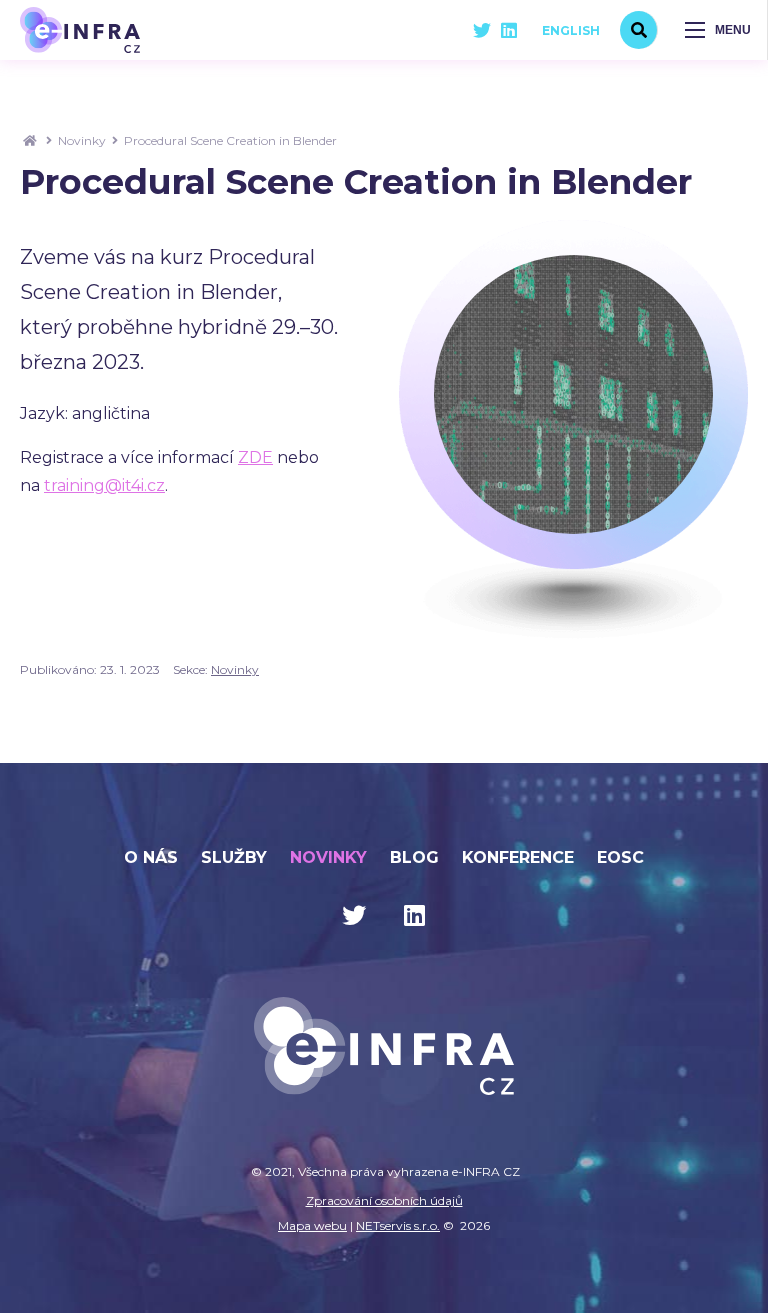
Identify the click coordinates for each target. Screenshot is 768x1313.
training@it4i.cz (104, 485)
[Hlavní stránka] (30, 140)
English (571, 30)
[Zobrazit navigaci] (718, 30)
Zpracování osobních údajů (384, 1200)
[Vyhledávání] (639, 30)
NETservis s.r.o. (398, 1225)
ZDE (255, 457)
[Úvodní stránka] (80, 29)
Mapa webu (312, 1225)
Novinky (82, 140)
